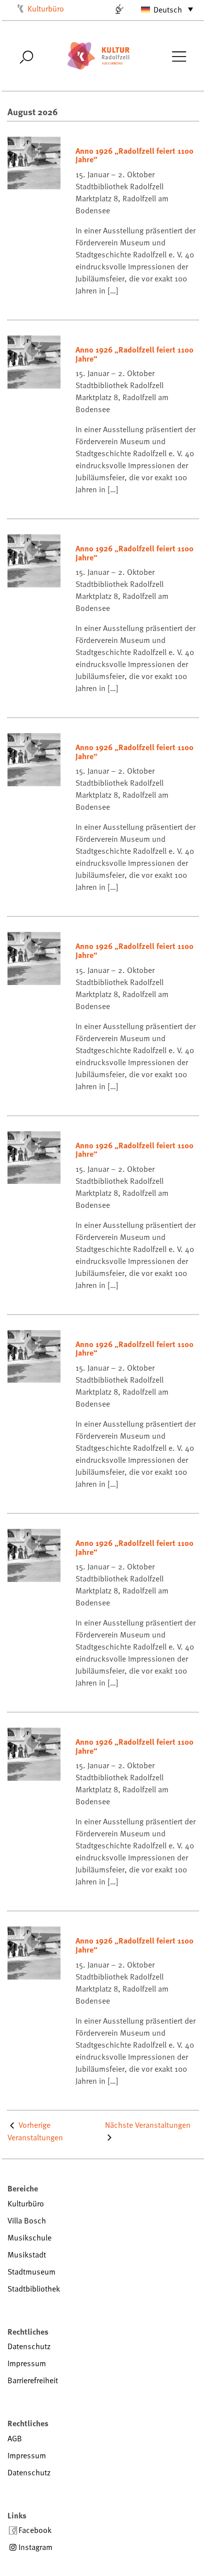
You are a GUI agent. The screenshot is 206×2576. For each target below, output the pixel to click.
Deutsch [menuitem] (168, 10)
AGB (15, 2438)
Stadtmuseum (31, 2272)
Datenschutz (29, 2346)
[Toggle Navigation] (179, 56)
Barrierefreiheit (33, 2380)
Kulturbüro (46, 9)
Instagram (35, 2547)
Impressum (27, 2363)
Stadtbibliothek (34, 2289)
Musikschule (29, 2237)
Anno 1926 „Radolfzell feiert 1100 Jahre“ (134, 155)
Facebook (35, 2530)
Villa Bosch (27, 2220)
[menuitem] (162, 9)
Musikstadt (27, 2255)
